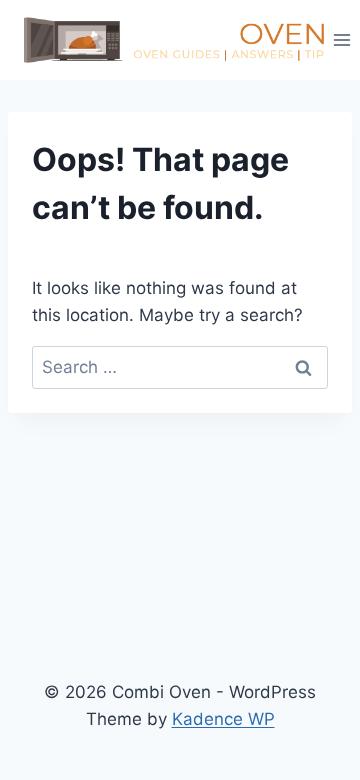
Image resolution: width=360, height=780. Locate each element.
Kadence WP (223, 719)
